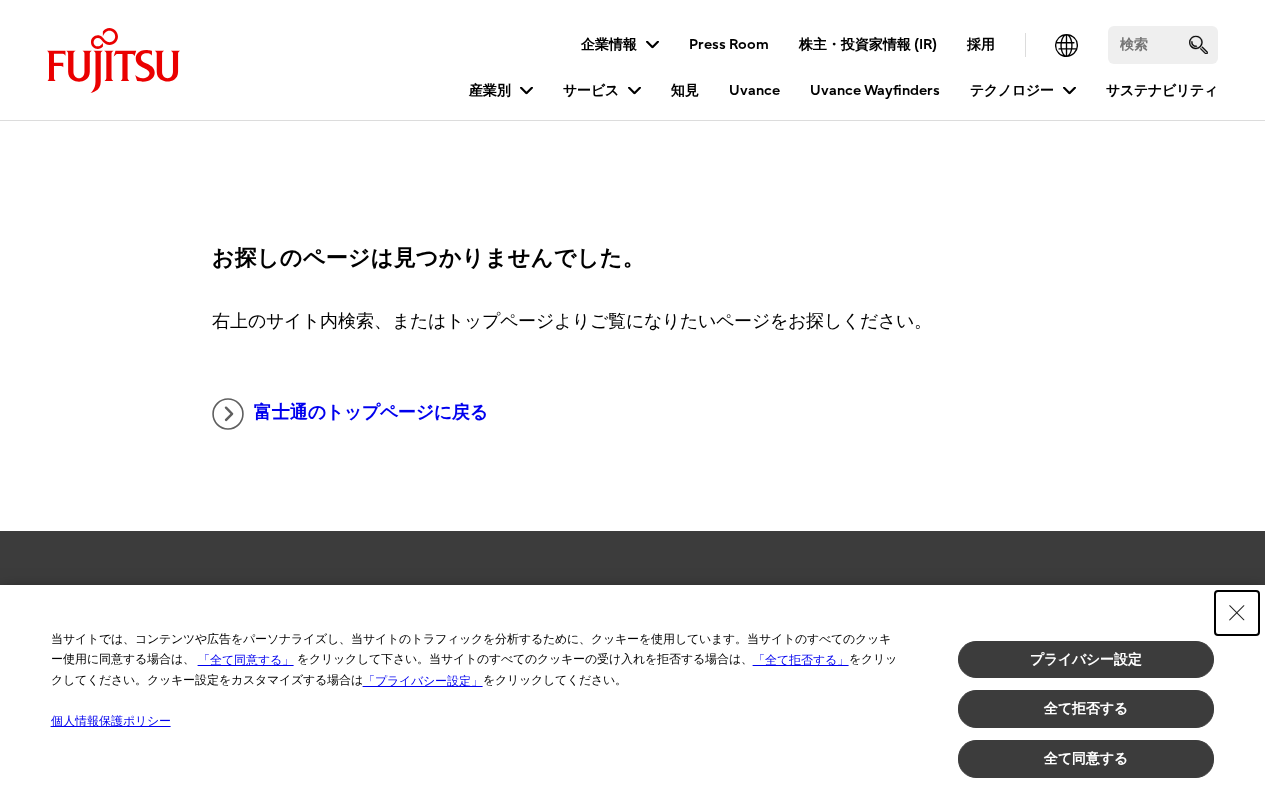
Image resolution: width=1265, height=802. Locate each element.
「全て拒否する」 (801, 660)
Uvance (754, 90)
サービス (591, 90)
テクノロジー (1012, 90)
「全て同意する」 (246, 660)
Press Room (729, 44)
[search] (1198, 44)
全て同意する (1086, 758)
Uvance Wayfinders (875, 90)
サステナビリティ (1162, 90)
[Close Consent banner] (1237, 613)
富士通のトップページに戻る (371, 412)
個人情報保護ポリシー (111, 721)
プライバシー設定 (1086, 659)
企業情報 (609, 44)
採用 (981, 44)
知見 (685, 90)
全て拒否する (1086, 708)
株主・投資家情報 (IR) (868, 44)
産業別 (490, 90)
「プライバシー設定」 (423, 681)
